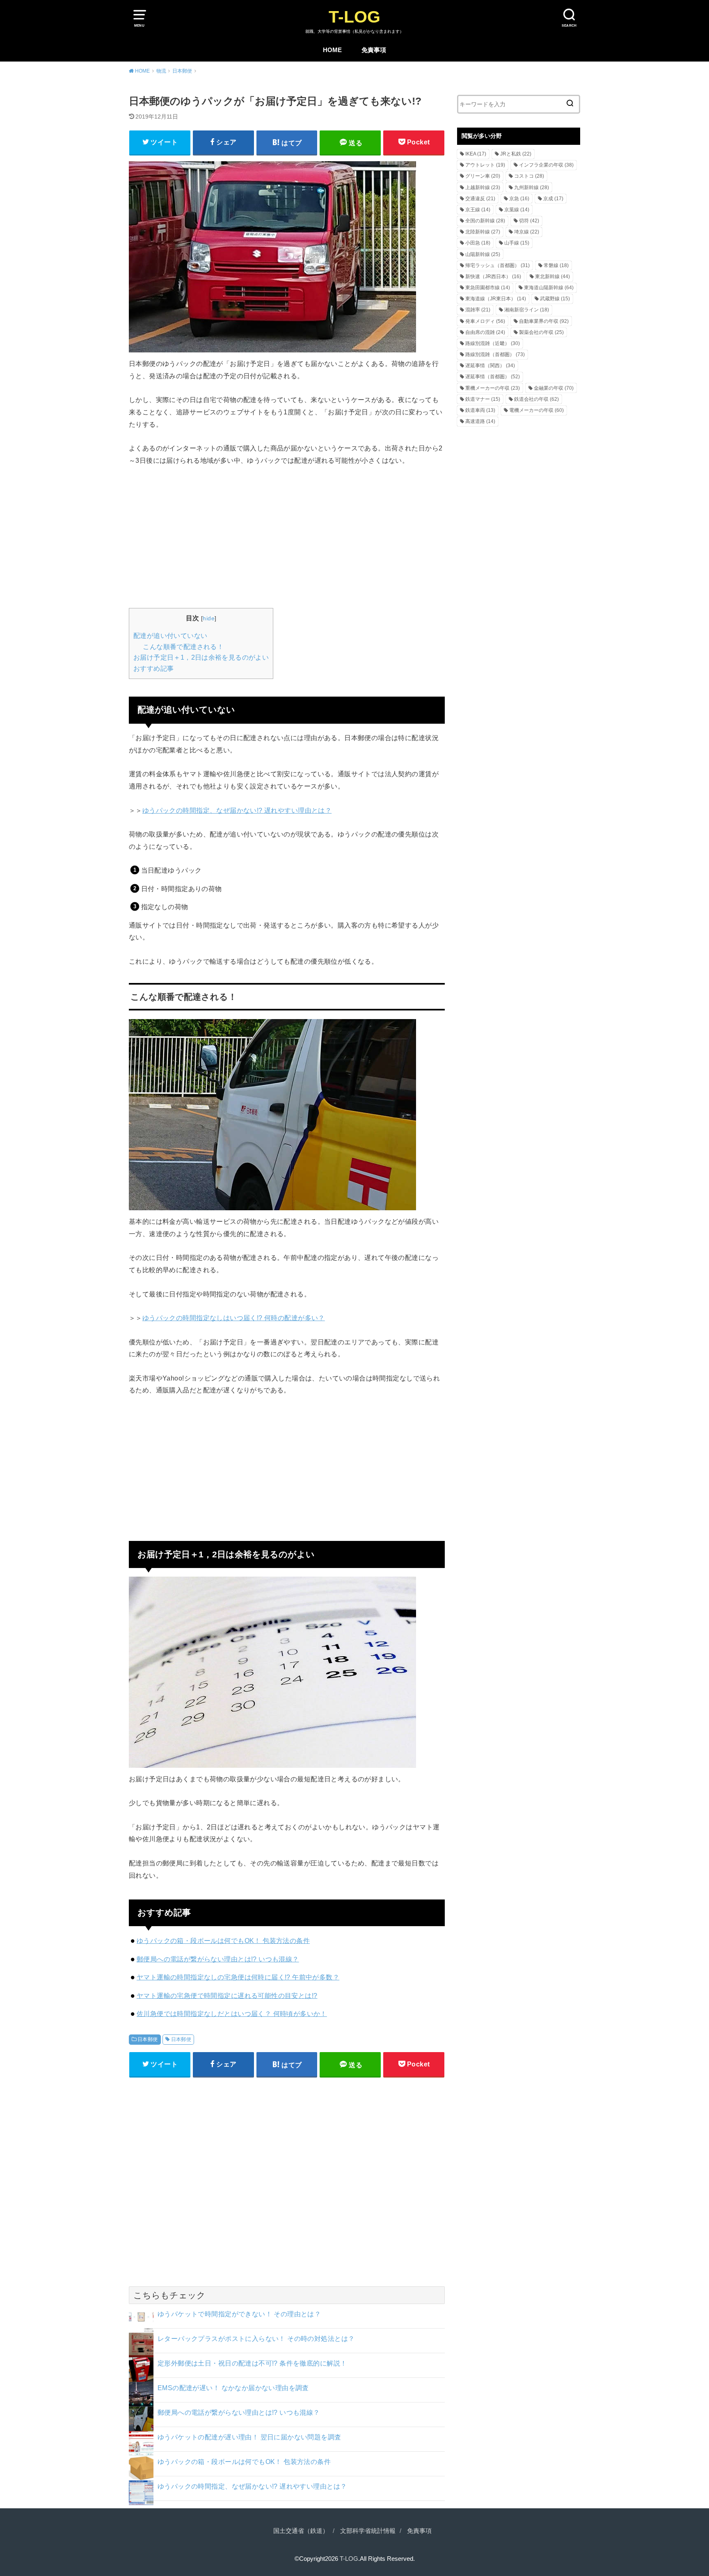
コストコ (529, 176)
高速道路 (480, 421)
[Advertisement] (287, 536)
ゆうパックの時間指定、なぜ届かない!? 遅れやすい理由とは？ (237, 810)
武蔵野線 (555, 299)
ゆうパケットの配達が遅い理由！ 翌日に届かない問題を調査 (249, 2437)
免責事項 (374, 50)
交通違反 (480, 199)
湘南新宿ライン (527, 310)
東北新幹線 (552, 277)
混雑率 (478, 310)
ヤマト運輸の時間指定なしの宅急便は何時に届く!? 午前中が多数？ (238, 1977)
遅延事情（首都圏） (493, 377)
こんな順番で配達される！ (183, 647)
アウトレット (485, 165)
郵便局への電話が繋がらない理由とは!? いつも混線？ (218, 1959)
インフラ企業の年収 (546, 165)
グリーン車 (483, 176)
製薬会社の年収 (541, 332)
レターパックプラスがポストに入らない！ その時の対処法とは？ (256, 2338)
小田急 (478, 243)
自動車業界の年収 (544, 321)
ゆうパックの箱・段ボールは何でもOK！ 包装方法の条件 (223, 1941)
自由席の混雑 (485, 332)
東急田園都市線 (488, 288)
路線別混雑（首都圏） (495, 354)
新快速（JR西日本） (493, 277)
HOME (332, 50)
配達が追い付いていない (170, 636)
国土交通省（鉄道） (301, 2531)
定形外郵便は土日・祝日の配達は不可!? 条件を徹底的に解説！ (252, 2363)
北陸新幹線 (483, 232)
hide (209, 618)
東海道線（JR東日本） (496, 299)
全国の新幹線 (485, 221)
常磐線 (556, 265)
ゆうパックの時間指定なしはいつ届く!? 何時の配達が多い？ (234, 1318)
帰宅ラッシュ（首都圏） (497, 265)
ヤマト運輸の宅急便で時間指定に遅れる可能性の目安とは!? (227, 1995)
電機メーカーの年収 (536, 410)
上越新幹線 (483, 187)
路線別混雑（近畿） (493, 343)
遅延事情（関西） (490, 366)
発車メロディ (485, 321)
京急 (519, 199)
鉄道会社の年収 (536, 399)
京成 (553, 199)
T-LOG (354, 17)
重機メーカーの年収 (493, 388)
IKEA (476, 154)
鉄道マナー (483, 399)
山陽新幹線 (483, 254)
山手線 (517, 243)
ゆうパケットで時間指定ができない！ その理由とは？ (239, 2314)
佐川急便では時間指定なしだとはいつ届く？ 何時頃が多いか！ (232, 2014)
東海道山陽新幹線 (549, 288)
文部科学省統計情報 (368, 2531)
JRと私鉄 (516, 154)
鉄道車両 (480, 410)
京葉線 (517, 210)
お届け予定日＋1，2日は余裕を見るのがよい (201, 657)
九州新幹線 (532, 187)
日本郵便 (148, 2039)
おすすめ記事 (153, 669)
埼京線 (527, 232)
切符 (529, 221)
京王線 (478, 210)
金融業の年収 (554, 388)
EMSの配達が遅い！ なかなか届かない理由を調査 (233, 2388)
